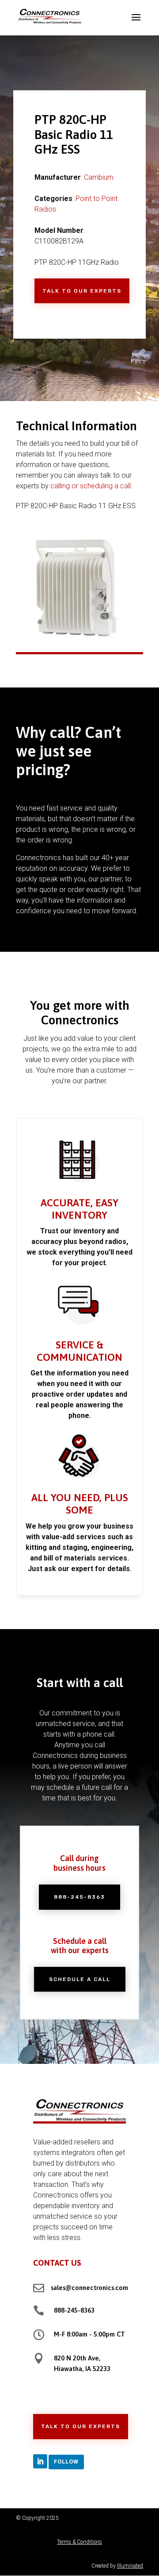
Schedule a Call (80, 1979)
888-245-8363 (79, 1897)
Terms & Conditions (79, 2542)
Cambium (99, 177)
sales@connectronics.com (89, 2288)
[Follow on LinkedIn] (40, 2461)
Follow (66, 2462)
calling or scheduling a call (91, 486)
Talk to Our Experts (82, 291)
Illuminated (130, 2566)
